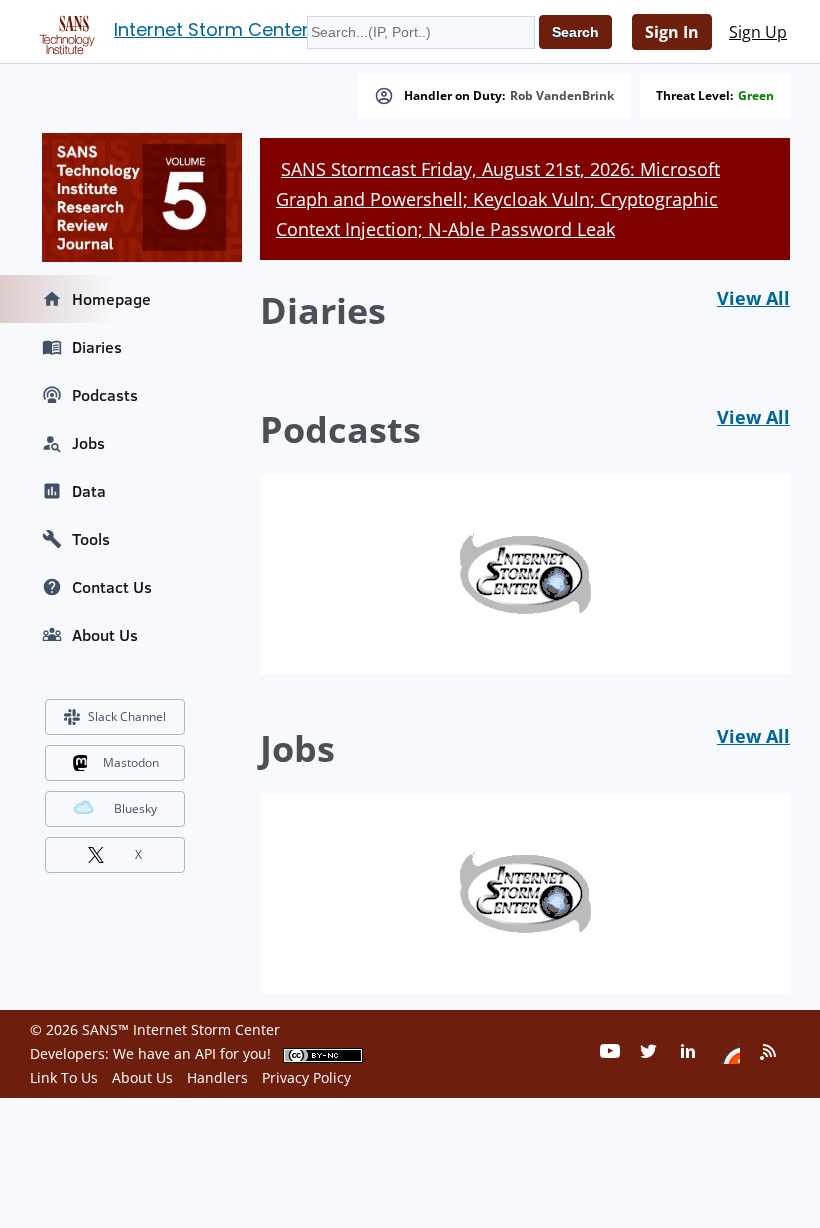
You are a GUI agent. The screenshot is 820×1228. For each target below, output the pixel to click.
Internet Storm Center (211, 29)
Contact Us (112, 587)
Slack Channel (127, 716)
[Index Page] (64, 31)
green (756, 96)
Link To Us (64, 1077)
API (205, 1053)
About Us (105, 635)
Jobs (88, 443)
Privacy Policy (306, 1077)
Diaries (97, 347)
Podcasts (105, 395)
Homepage (111, 299)
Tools (91, 539)
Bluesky (135, 808)
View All (753, 298)
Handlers (217, 1077)
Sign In (672, 32)
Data (89, 491)
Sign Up (758, 32)
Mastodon (131, 762)
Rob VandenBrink (562, 96)
